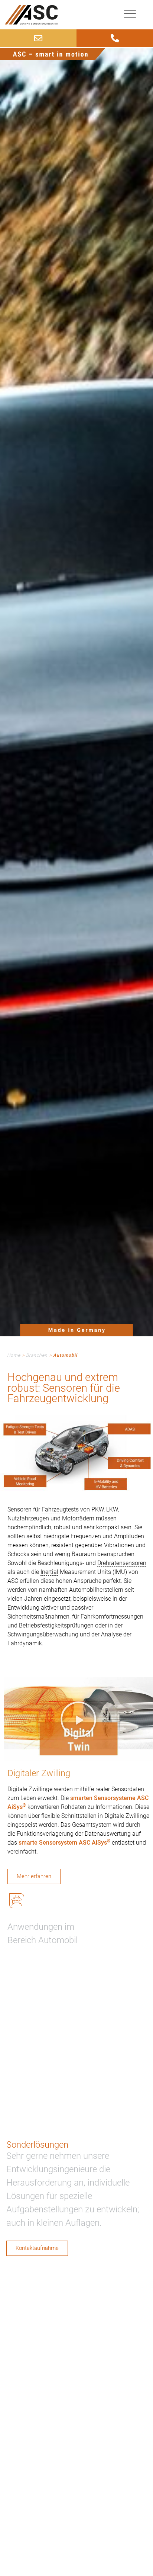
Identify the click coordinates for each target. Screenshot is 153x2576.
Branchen (37, 1355)
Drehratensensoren (122, 1563)
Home (14, 1355)
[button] (78, 1719)
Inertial (49, 1572)
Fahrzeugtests (60, 1509)
